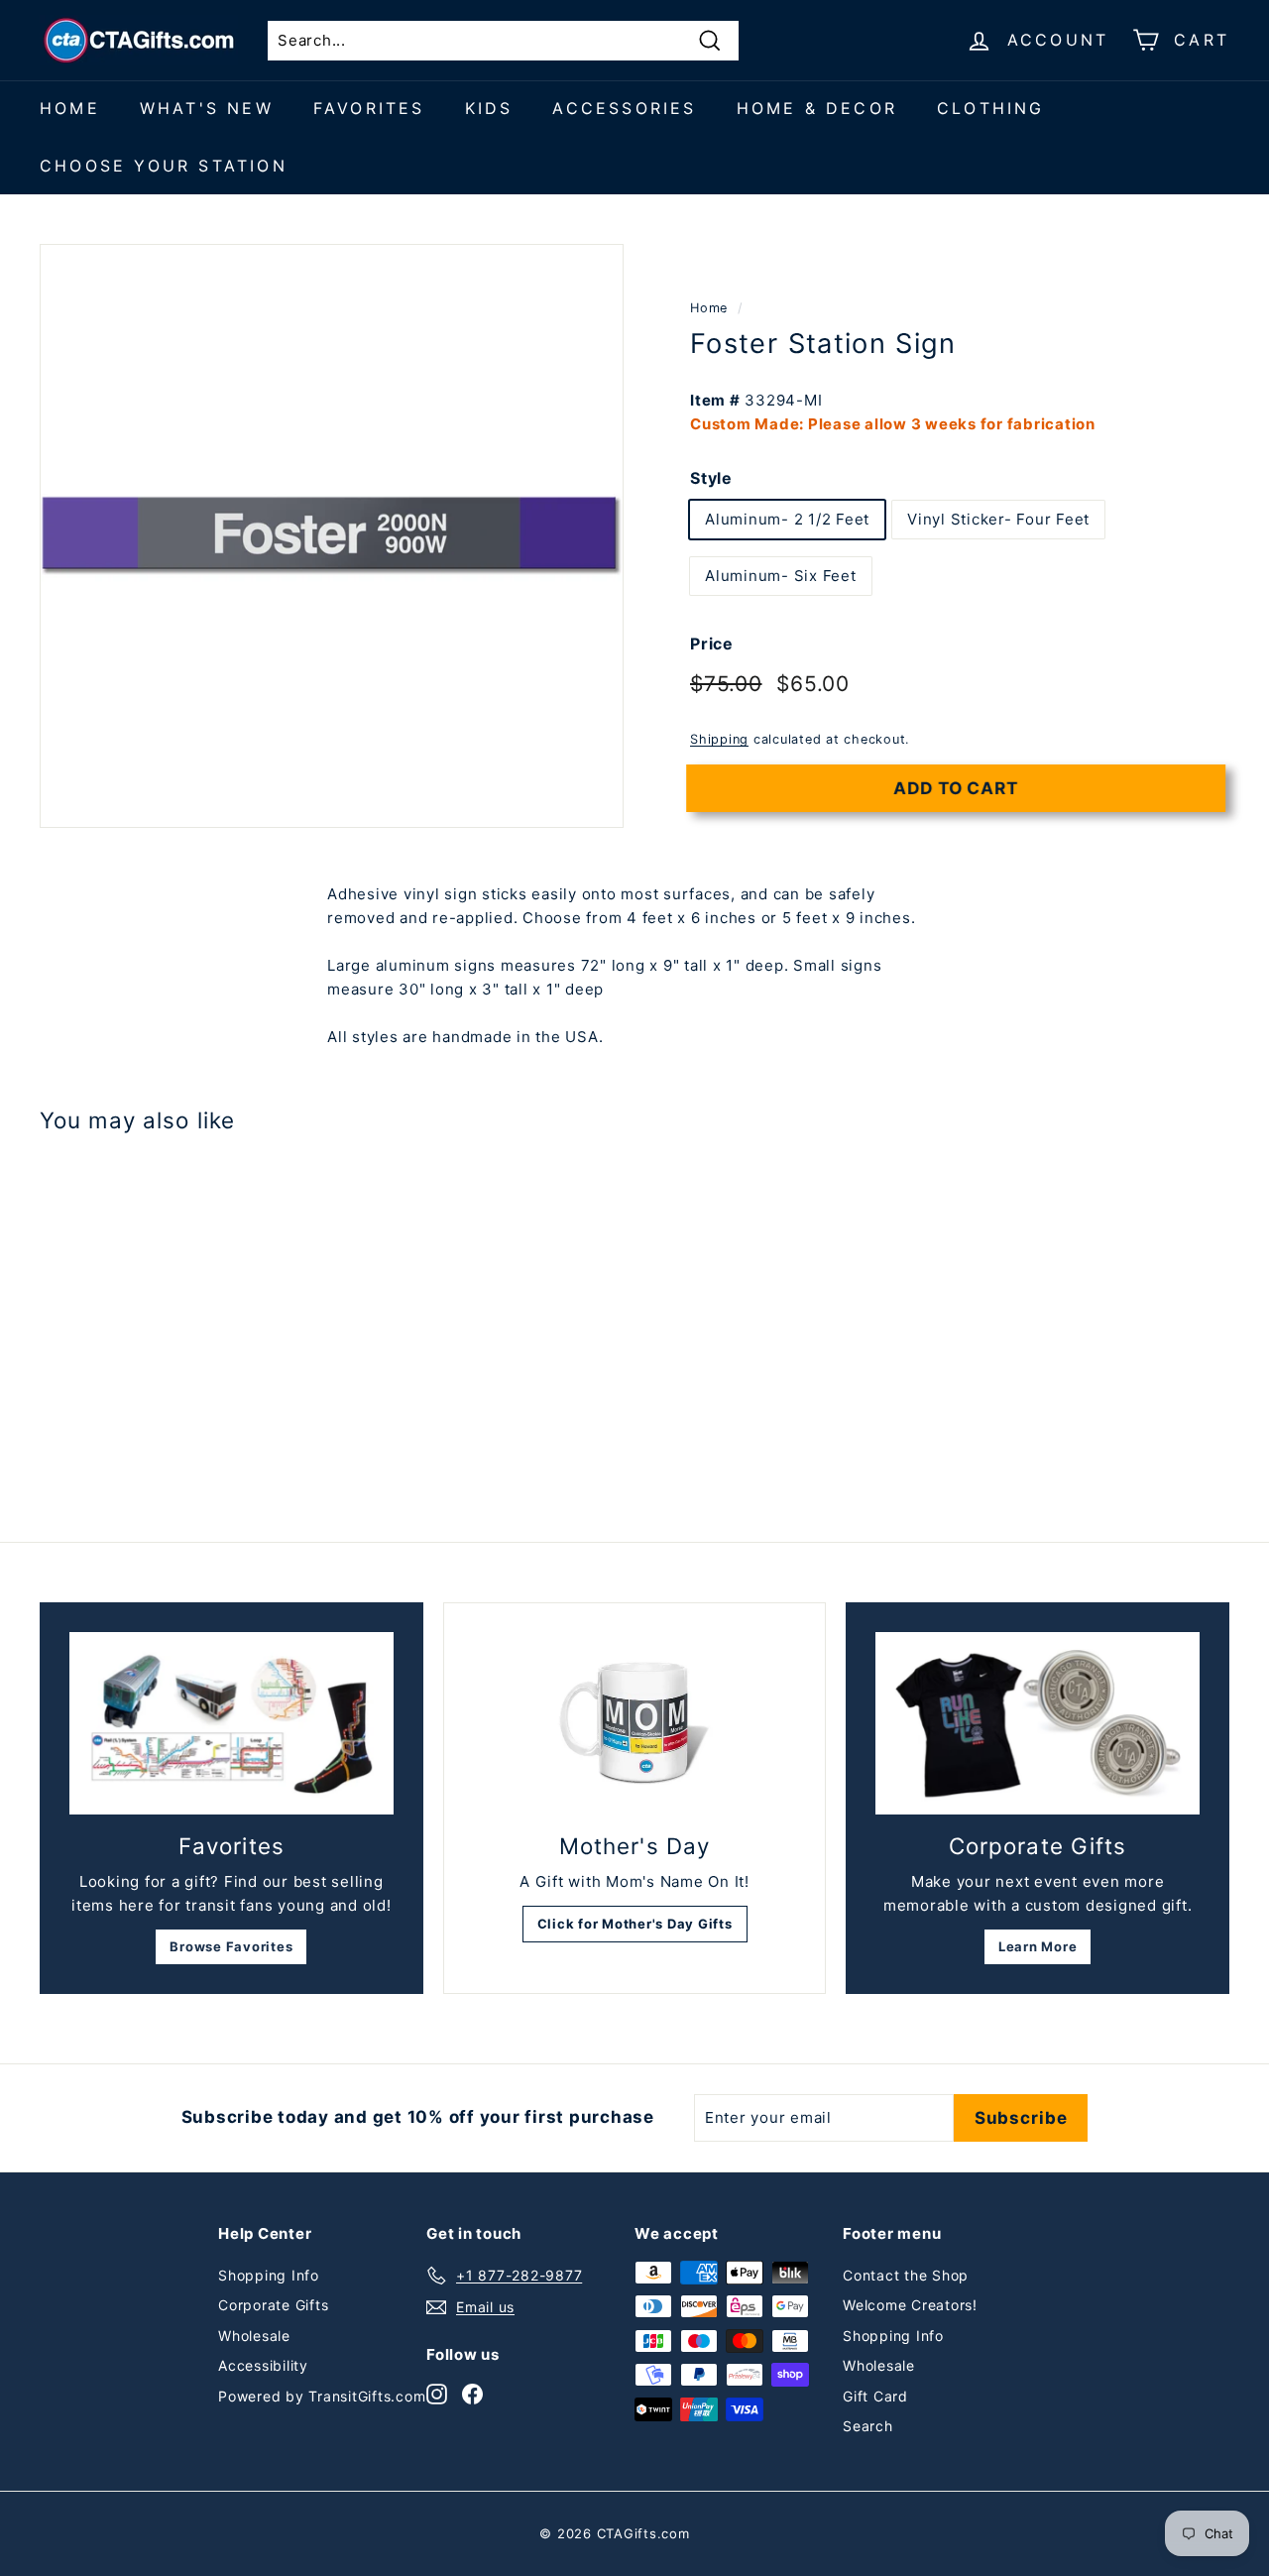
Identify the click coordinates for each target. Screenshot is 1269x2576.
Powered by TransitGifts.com (322, 2396)
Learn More (1038, 1946)
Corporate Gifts (273, 2305)
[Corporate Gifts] (1038, 1723)
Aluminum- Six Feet (781, 576)
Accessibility (263, 2365)
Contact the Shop (906, 2275)
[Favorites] (231, 1723)
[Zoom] (332, 536)
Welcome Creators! (910, 2305)
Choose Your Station (164, 166)
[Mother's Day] (635, 1724)
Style (711, 477)
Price (712, 644)
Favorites (369, 108)
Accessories (624, 108)
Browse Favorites (231, 1946)
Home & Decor (817, 108)
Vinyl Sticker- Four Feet (998, 519)
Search (868, 2426)
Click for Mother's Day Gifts (635, 1924)
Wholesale (254, 2336)
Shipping (719, 739)
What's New (207, 108)
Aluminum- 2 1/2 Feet (787, 519)
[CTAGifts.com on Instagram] (437, 2393)
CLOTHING (991, 108)
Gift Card (875, 2396)
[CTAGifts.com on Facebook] (472, 2393)
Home (70, 108)
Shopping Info (269, 2275)
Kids (489, 108)
